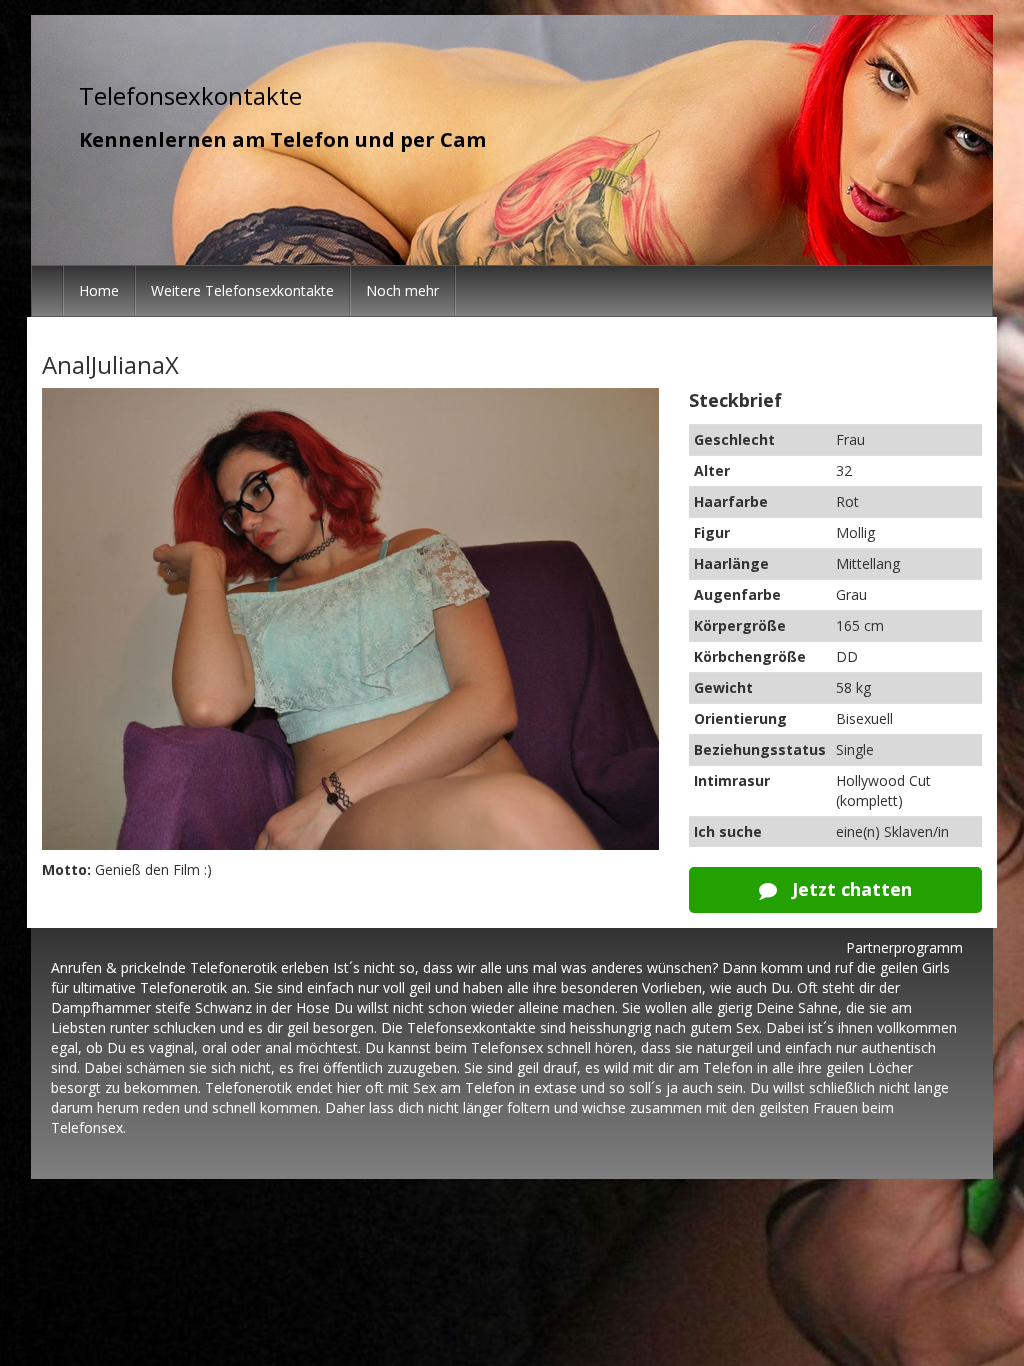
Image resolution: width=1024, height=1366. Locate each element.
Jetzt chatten (849, 889)
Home (99, 290)
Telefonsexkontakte (190, 95)
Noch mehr (402, 290)
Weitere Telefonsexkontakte (242, 290)
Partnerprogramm (904, 947)
